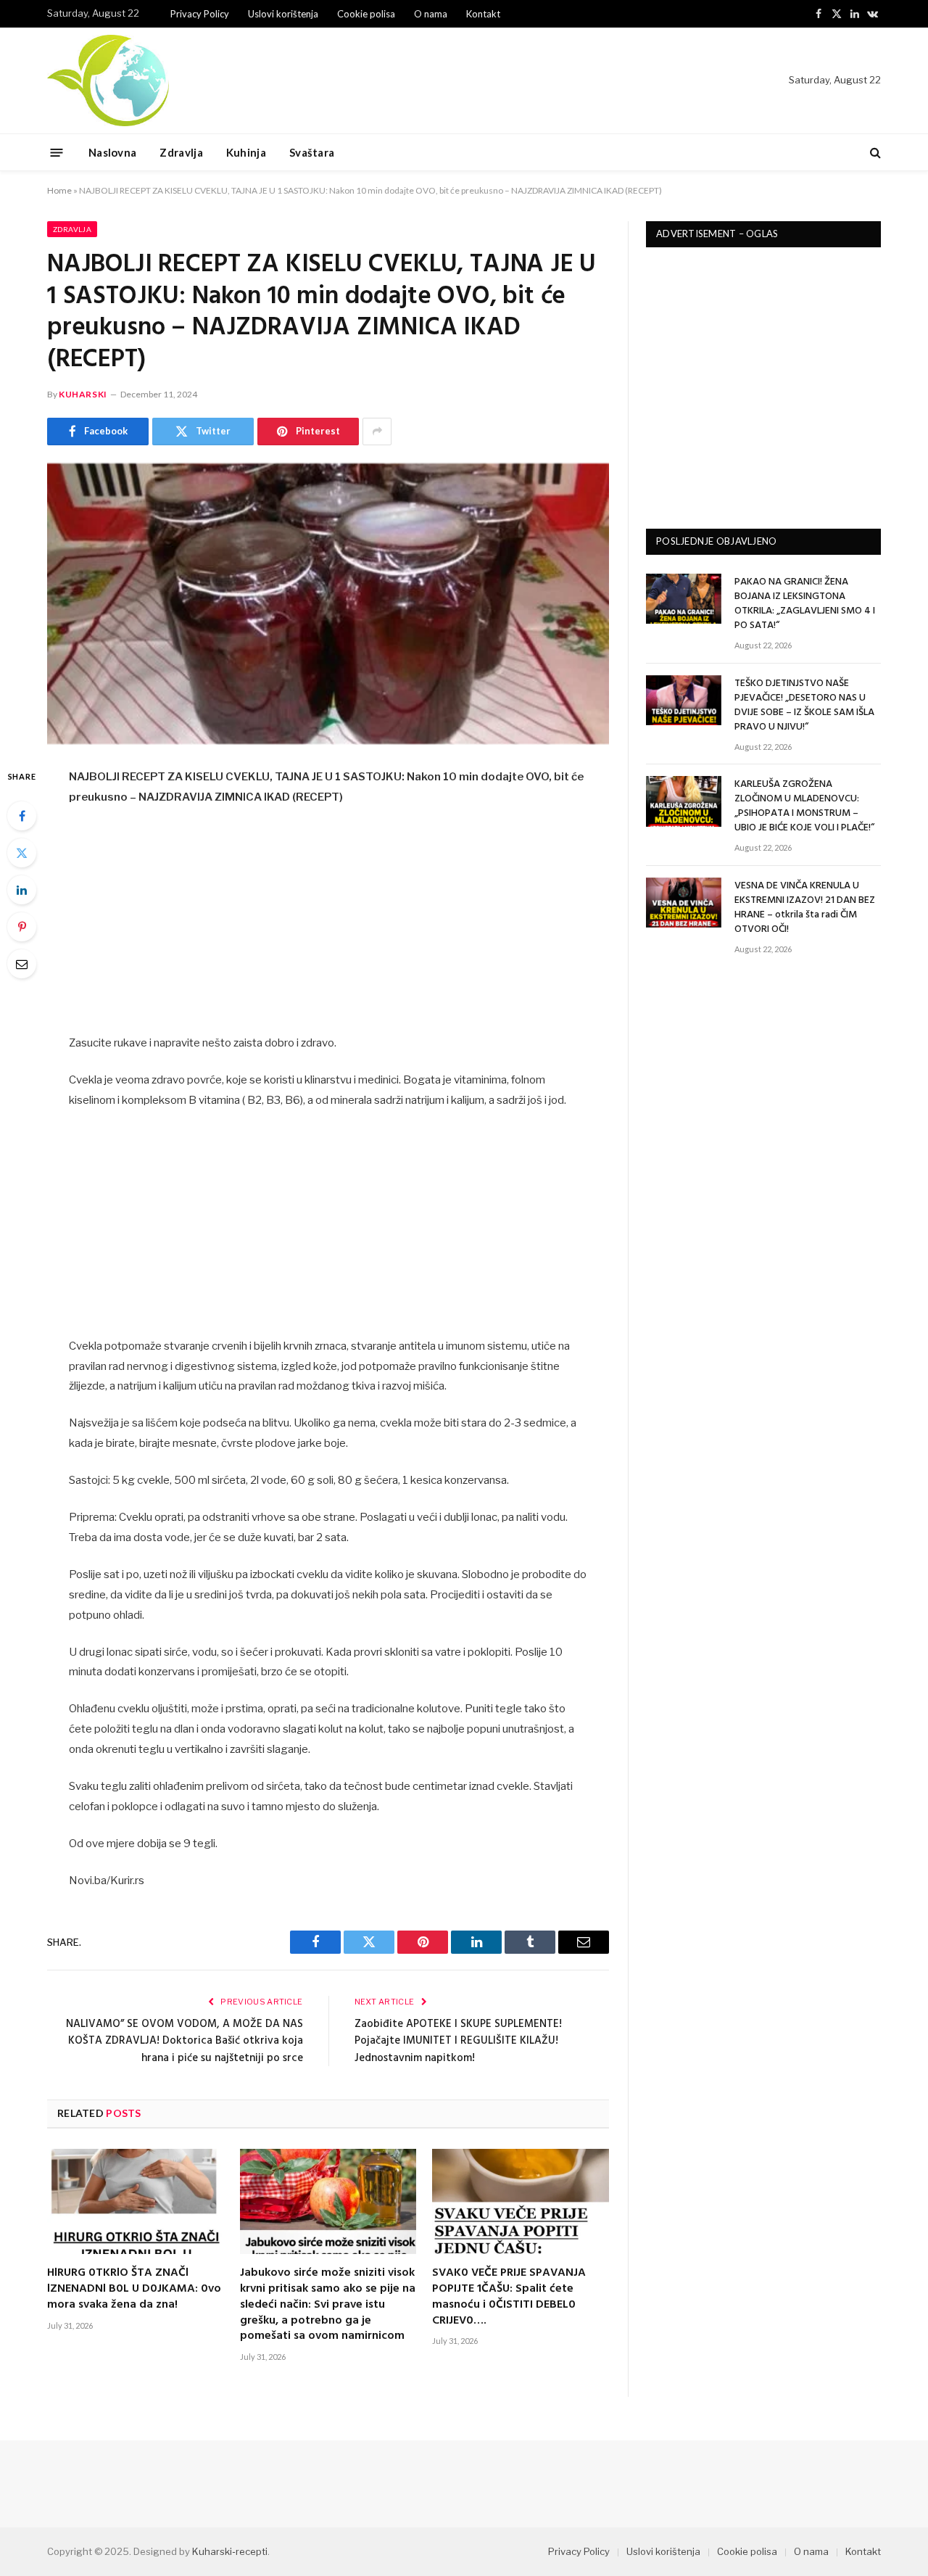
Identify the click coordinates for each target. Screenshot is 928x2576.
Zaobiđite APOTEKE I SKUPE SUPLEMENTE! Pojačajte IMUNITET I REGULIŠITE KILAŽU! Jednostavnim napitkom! (458, 2041)
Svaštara (312, 152)
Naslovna (112, 152)
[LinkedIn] (22, 890)
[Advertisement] (328, 926)
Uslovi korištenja (283, 14)
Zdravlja (181, 152)
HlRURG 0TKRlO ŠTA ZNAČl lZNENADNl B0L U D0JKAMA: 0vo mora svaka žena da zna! (134, 2289)
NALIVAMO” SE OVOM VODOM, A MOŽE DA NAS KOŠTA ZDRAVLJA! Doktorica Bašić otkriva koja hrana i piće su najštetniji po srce (185, 2041)
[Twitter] (22, 853)
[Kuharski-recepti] (108, 80)
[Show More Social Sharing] (377, 432)
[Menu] (57, 152)
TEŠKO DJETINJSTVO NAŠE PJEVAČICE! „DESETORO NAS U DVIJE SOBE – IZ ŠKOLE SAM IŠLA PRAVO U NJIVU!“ (804, 706)
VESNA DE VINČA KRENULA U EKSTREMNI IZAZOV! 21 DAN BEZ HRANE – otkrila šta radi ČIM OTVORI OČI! (805, 908)
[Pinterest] (22, 927)
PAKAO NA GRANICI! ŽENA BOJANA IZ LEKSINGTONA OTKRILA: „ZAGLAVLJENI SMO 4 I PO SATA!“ (805, 604)
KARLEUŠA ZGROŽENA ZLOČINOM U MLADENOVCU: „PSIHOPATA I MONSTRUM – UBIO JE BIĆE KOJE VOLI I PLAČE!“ (804, 806)
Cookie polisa (366, 14)
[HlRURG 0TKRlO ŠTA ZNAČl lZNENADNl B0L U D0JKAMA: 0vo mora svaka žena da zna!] (136, 2201)
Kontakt (483, 14)
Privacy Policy (200, 14)
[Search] (874, 153)
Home (59, 190)
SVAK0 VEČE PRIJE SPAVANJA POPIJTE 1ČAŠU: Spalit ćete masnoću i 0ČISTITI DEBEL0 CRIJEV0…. (509, 2297)
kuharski (83, 394)
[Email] (22, 964)
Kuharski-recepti (230, 2551)
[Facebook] (22, 816)
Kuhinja (246, 152)
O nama (431, 14)
